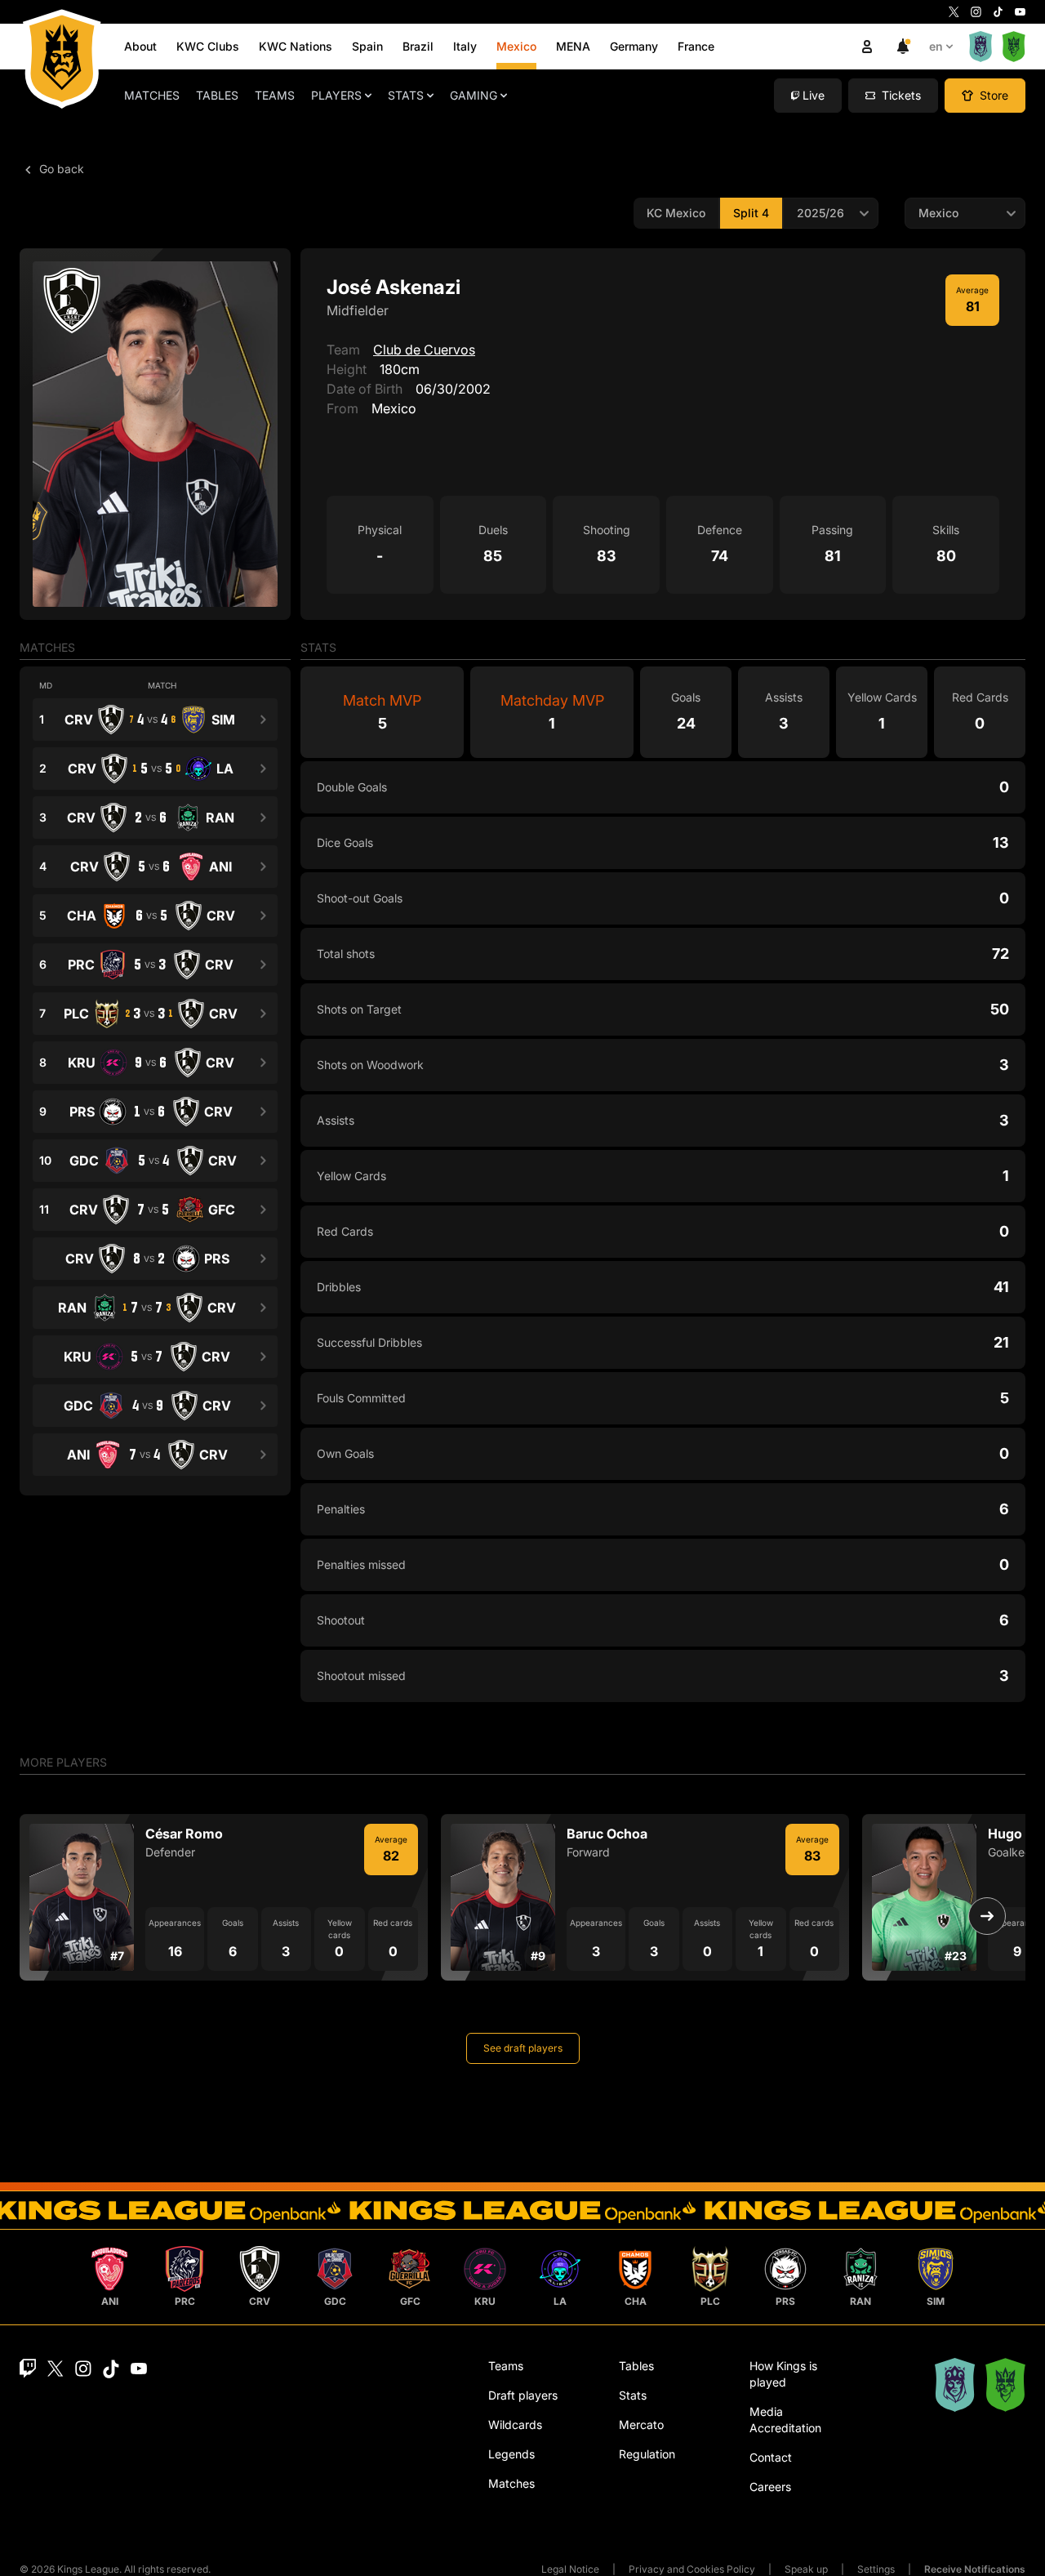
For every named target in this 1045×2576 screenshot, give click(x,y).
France (696, 46)
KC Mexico (676, 213)
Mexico (516, 46)
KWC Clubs (208, 46)
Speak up (806, 2569)
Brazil (418, 46)
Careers (770, 2487)
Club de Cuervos (424, 350)
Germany (634, 46)
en (936, 46)
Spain (367, 46)
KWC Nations (296, 46)
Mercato (641, 2424)
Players (336, 95)
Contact (771, 2457)
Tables (217, 95)
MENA (573, 46)
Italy (465, 46)
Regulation (647, 2454)
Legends (511, 2454)
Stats (406, 95)
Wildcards (515, 2424)
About (140, 46)
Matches (152, 95)
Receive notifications (975, 2569)
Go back (60, 169)
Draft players (523, 2395)
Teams (275, 95)
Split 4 (751, 213)
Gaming (474, 95)
